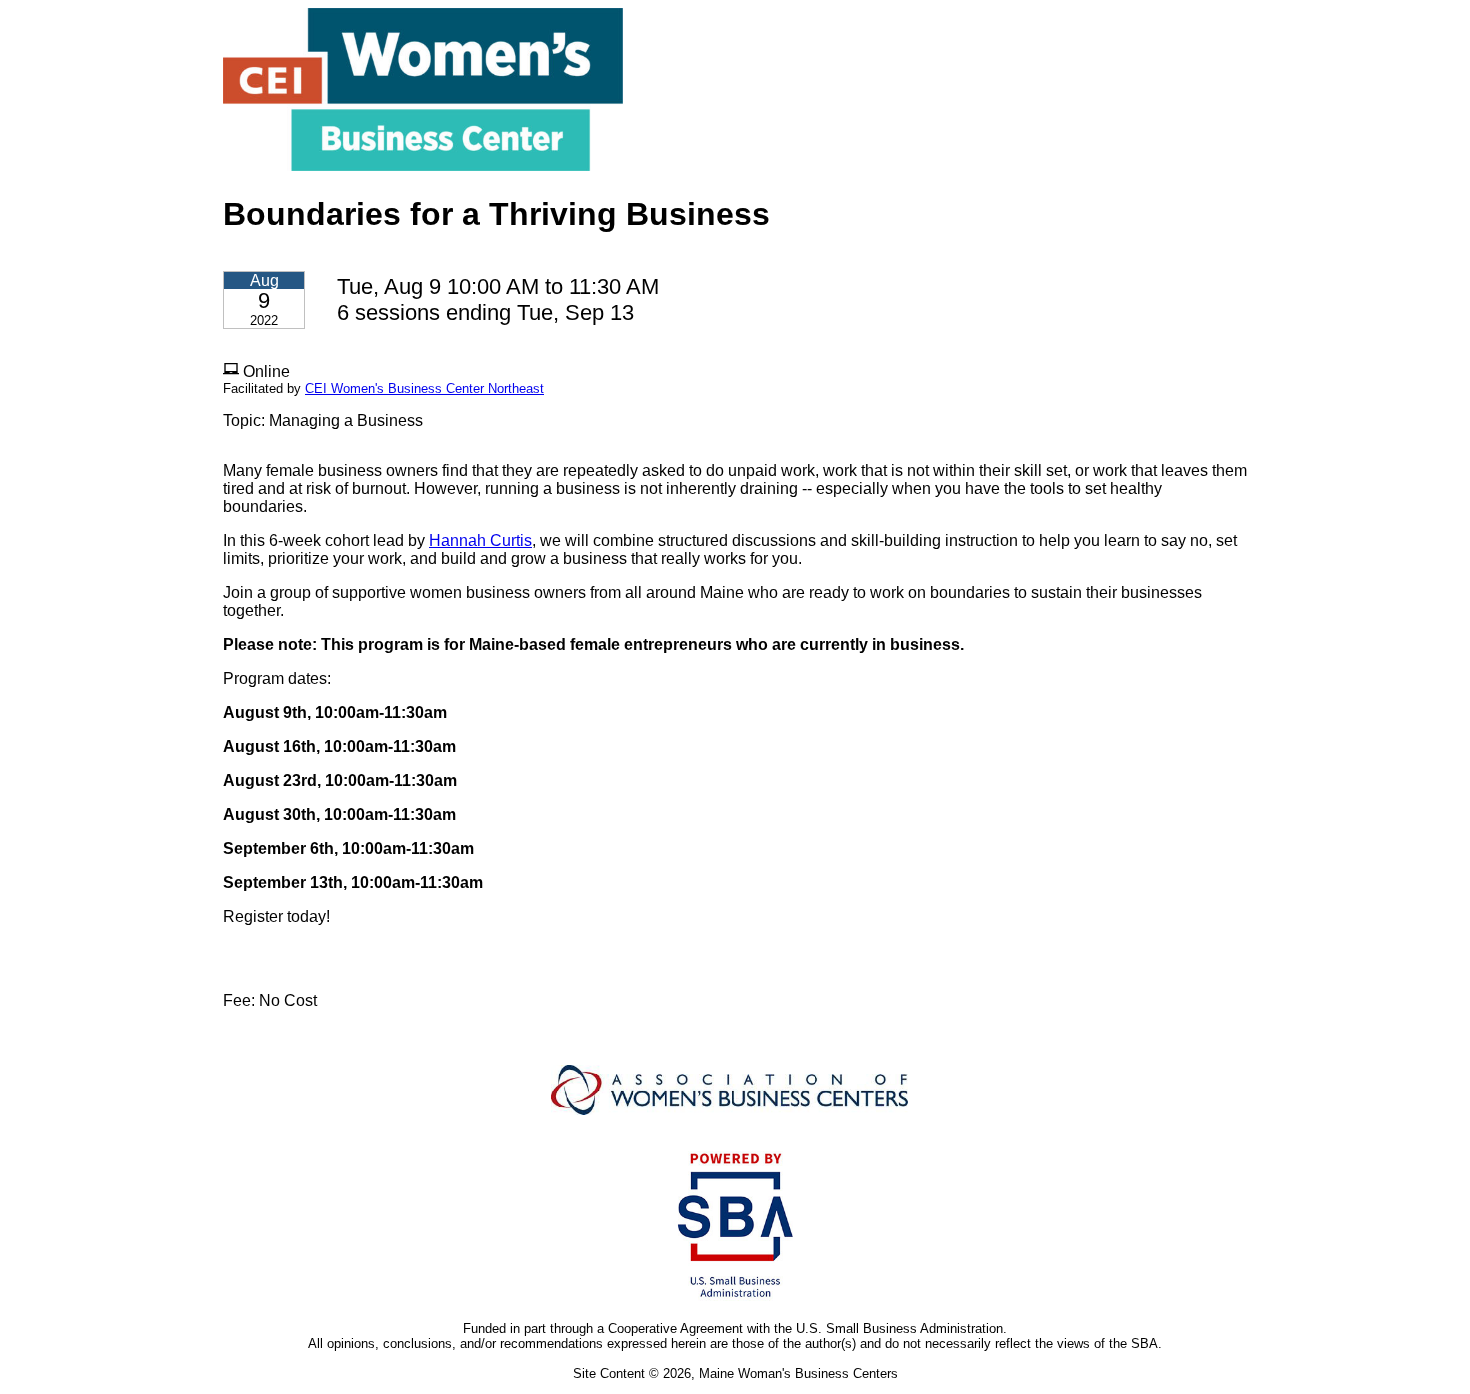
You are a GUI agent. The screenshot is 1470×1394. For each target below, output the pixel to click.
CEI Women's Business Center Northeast (424, 388)
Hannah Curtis (480, 540)
